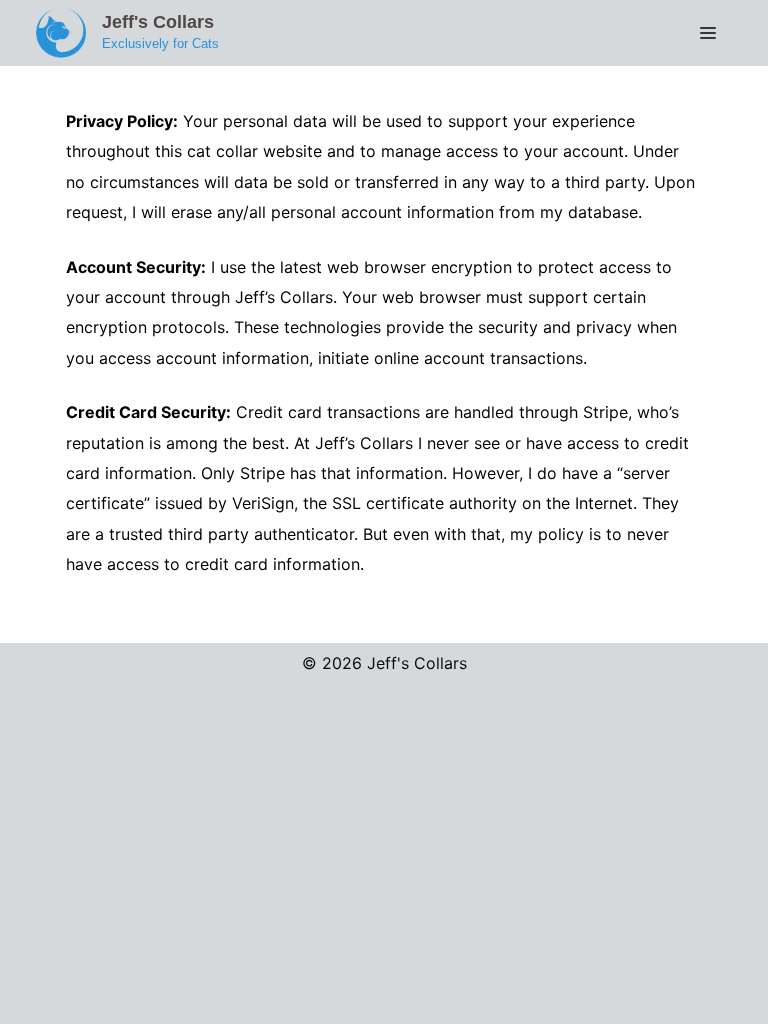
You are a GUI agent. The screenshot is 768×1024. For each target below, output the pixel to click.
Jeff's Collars (158, 22)
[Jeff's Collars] (61, 31)
